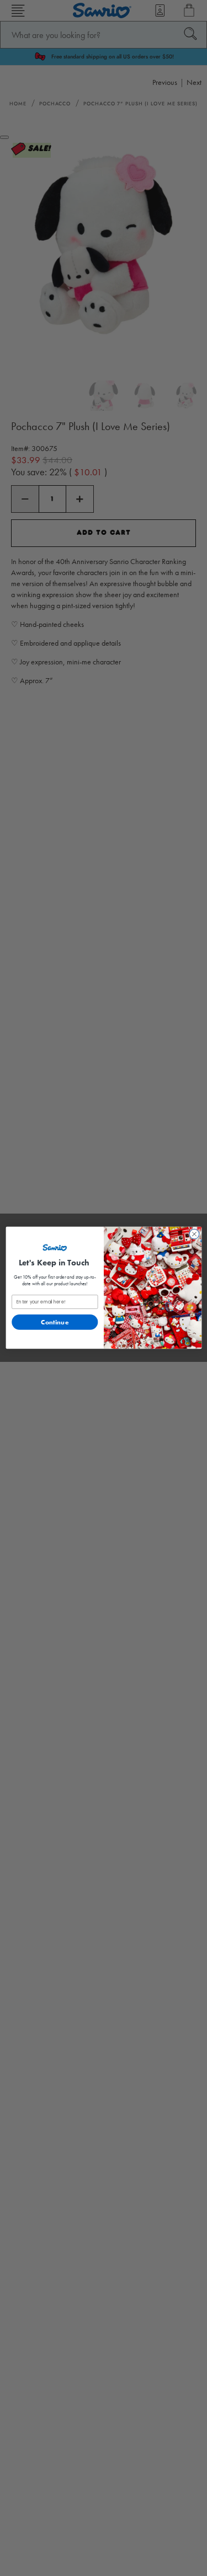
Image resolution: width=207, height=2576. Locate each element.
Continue (55, 1322)
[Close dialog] (194, 1234)
